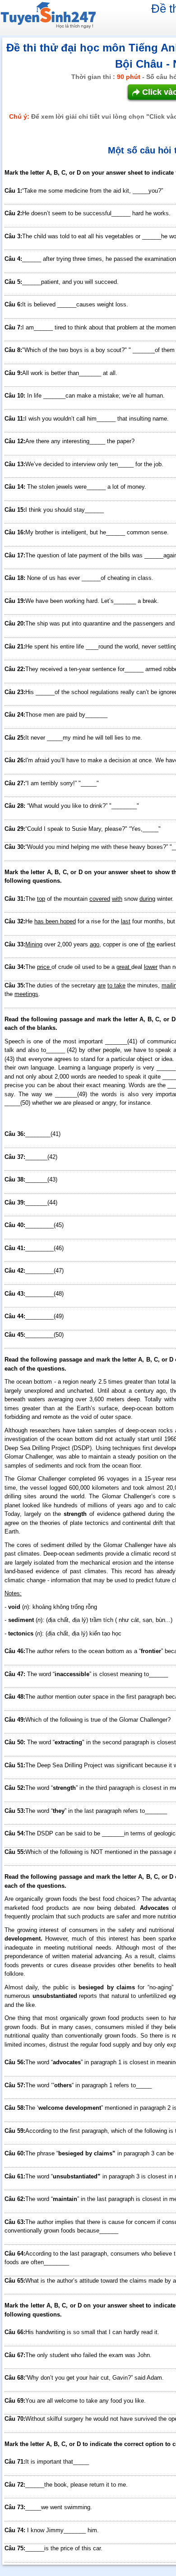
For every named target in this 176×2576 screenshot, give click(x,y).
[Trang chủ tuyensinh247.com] (48, 17)
